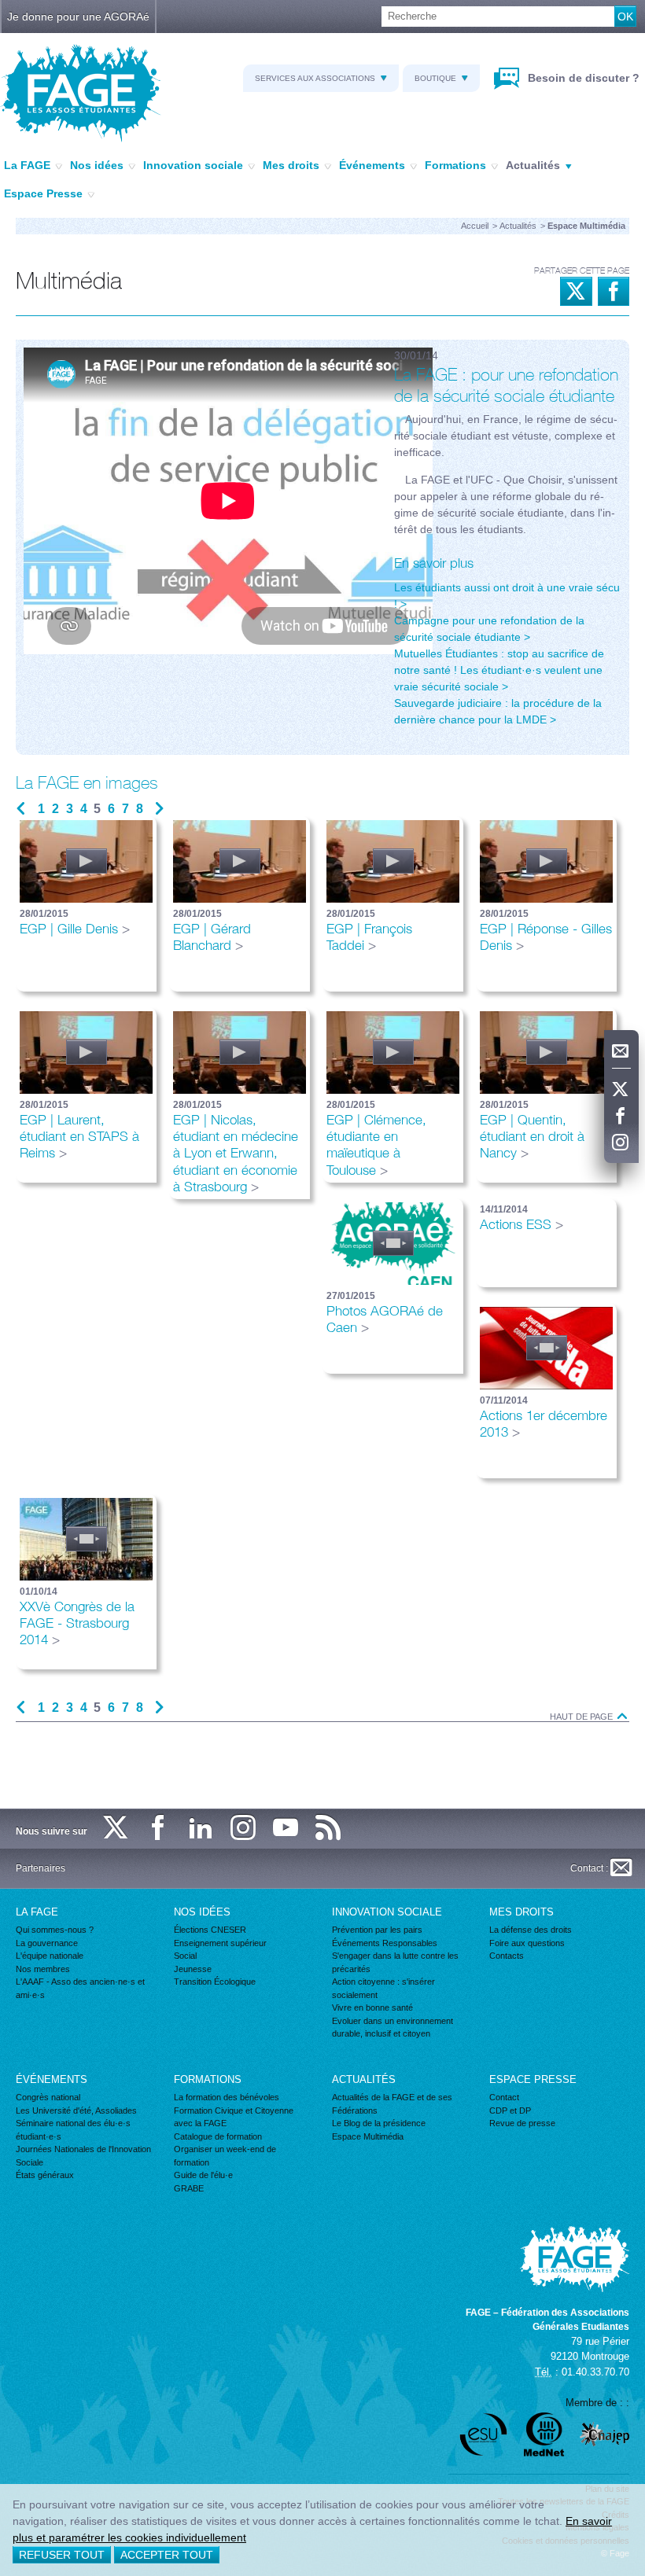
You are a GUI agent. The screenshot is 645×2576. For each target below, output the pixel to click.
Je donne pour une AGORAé (78, 17)
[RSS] (329, 1829)
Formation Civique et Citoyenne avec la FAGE (234, 2117)
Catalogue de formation (218, 2136)
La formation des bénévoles (227, 2097)
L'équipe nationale (50, 1956)
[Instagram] (621, 1143)
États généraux (45, 2175)
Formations (455, 165)
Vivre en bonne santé (372, 2007)
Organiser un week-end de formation (225, 2156)
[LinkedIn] (201, 1829)
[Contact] (621, 1051)
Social (185, 1956)
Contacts (507, 1956)
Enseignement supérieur (220, 1943)
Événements (372, 165)
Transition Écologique (215, 1982)
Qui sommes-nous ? (55, 1930)
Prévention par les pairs (377, 1930)
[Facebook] (621, 1117)
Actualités (533, 165)
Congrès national (48, 2097)
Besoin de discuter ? (582, 78)
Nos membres (43, 1969)
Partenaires (41, 1868)
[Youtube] (286, 1829)
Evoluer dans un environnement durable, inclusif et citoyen (393, 2028)
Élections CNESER (210, 1930)
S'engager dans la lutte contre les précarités (395, 1962)
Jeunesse (193, 1969)
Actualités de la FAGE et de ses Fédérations (392, 2104)
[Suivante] (159, 809)
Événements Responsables (385, 1943)
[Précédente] (21, 809)
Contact (504, 2097)
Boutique (435, 78)
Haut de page (582, 1717)
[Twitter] (621, 1090)
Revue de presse (522, 2123)
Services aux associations (315, 78)
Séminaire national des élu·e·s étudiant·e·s (73, 2130)
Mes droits (291, 165)
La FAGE (27, 165)
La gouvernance (47, 1943)
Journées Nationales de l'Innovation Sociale (83, 2156)
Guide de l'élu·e (203, 2175)
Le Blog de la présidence (379, 2123)
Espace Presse (43, 193)
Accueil (475, 226)
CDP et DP (510, 2110)
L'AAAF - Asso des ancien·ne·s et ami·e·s (80, 1988)
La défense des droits (531, 1930)
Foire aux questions (527, 1943)
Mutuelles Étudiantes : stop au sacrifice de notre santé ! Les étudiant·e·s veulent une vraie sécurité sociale (499, 670)
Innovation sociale (193, 165)
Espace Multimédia (368, 2136)
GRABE (189, 2188)
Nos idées (97, 165)
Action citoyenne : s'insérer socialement (383, 1988)
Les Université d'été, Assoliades (76, 2110)
